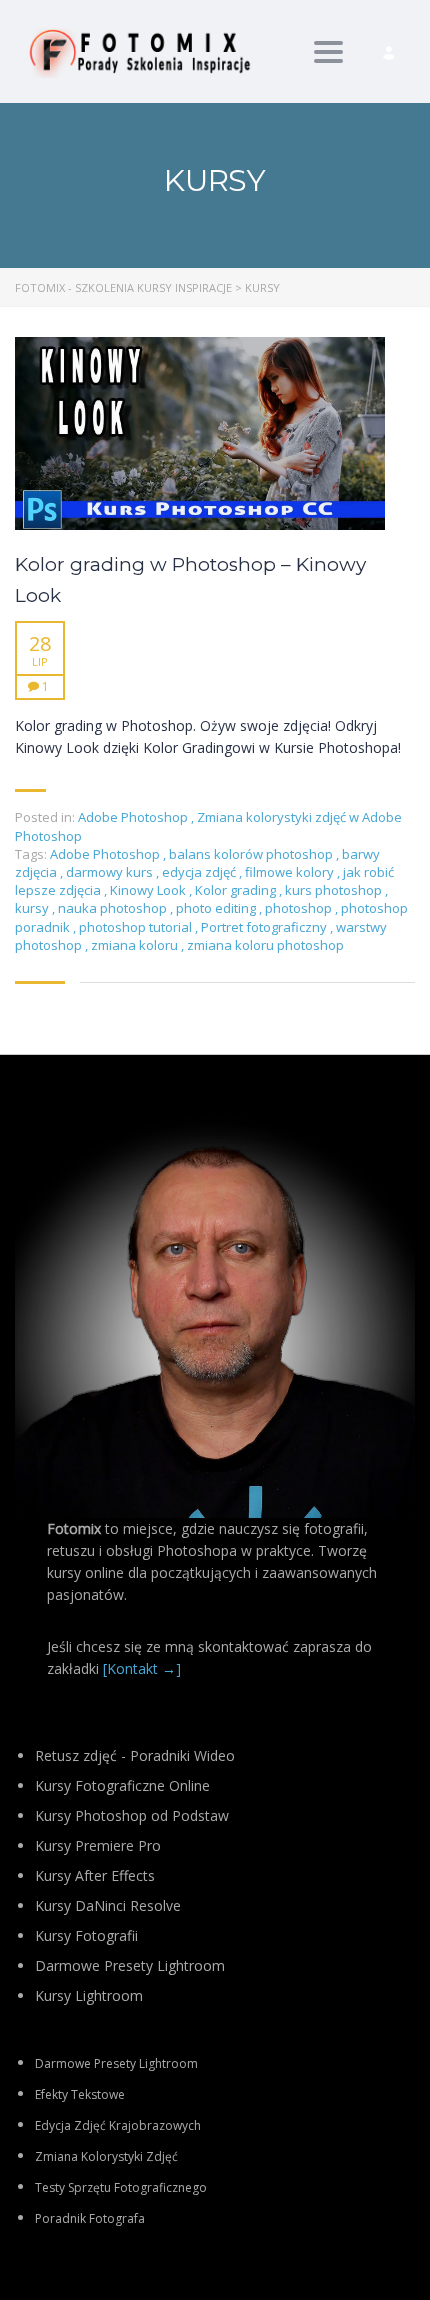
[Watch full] (200, 433)
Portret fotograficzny (265, 927)
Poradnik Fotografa (90, 2218)
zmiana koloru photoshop (265, 945)
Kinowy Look (149, 890)
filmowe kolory (291, 872)
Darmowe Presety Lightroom (116, 2063)
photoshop (300, 908)
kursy (33, 908)
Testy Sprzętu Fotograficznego (121, 2187)
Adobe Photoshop (133, 817)
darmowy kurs (111, 872)
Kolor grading (237, 890)
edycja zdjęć (200, 872)
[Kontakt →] (142, 1668)
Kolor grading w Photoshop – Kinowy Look (190, 580)
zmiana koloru (136, 945)
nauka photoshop (114, 908)
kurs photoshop (335, 890)
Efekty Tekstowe (80, 2094)
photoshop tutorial (137, 927)
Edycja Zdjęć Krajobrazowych (118, 2125)
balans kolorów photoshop (252, 854)
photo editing (217, 908)
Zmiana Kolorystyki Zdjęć (106, 2156)
